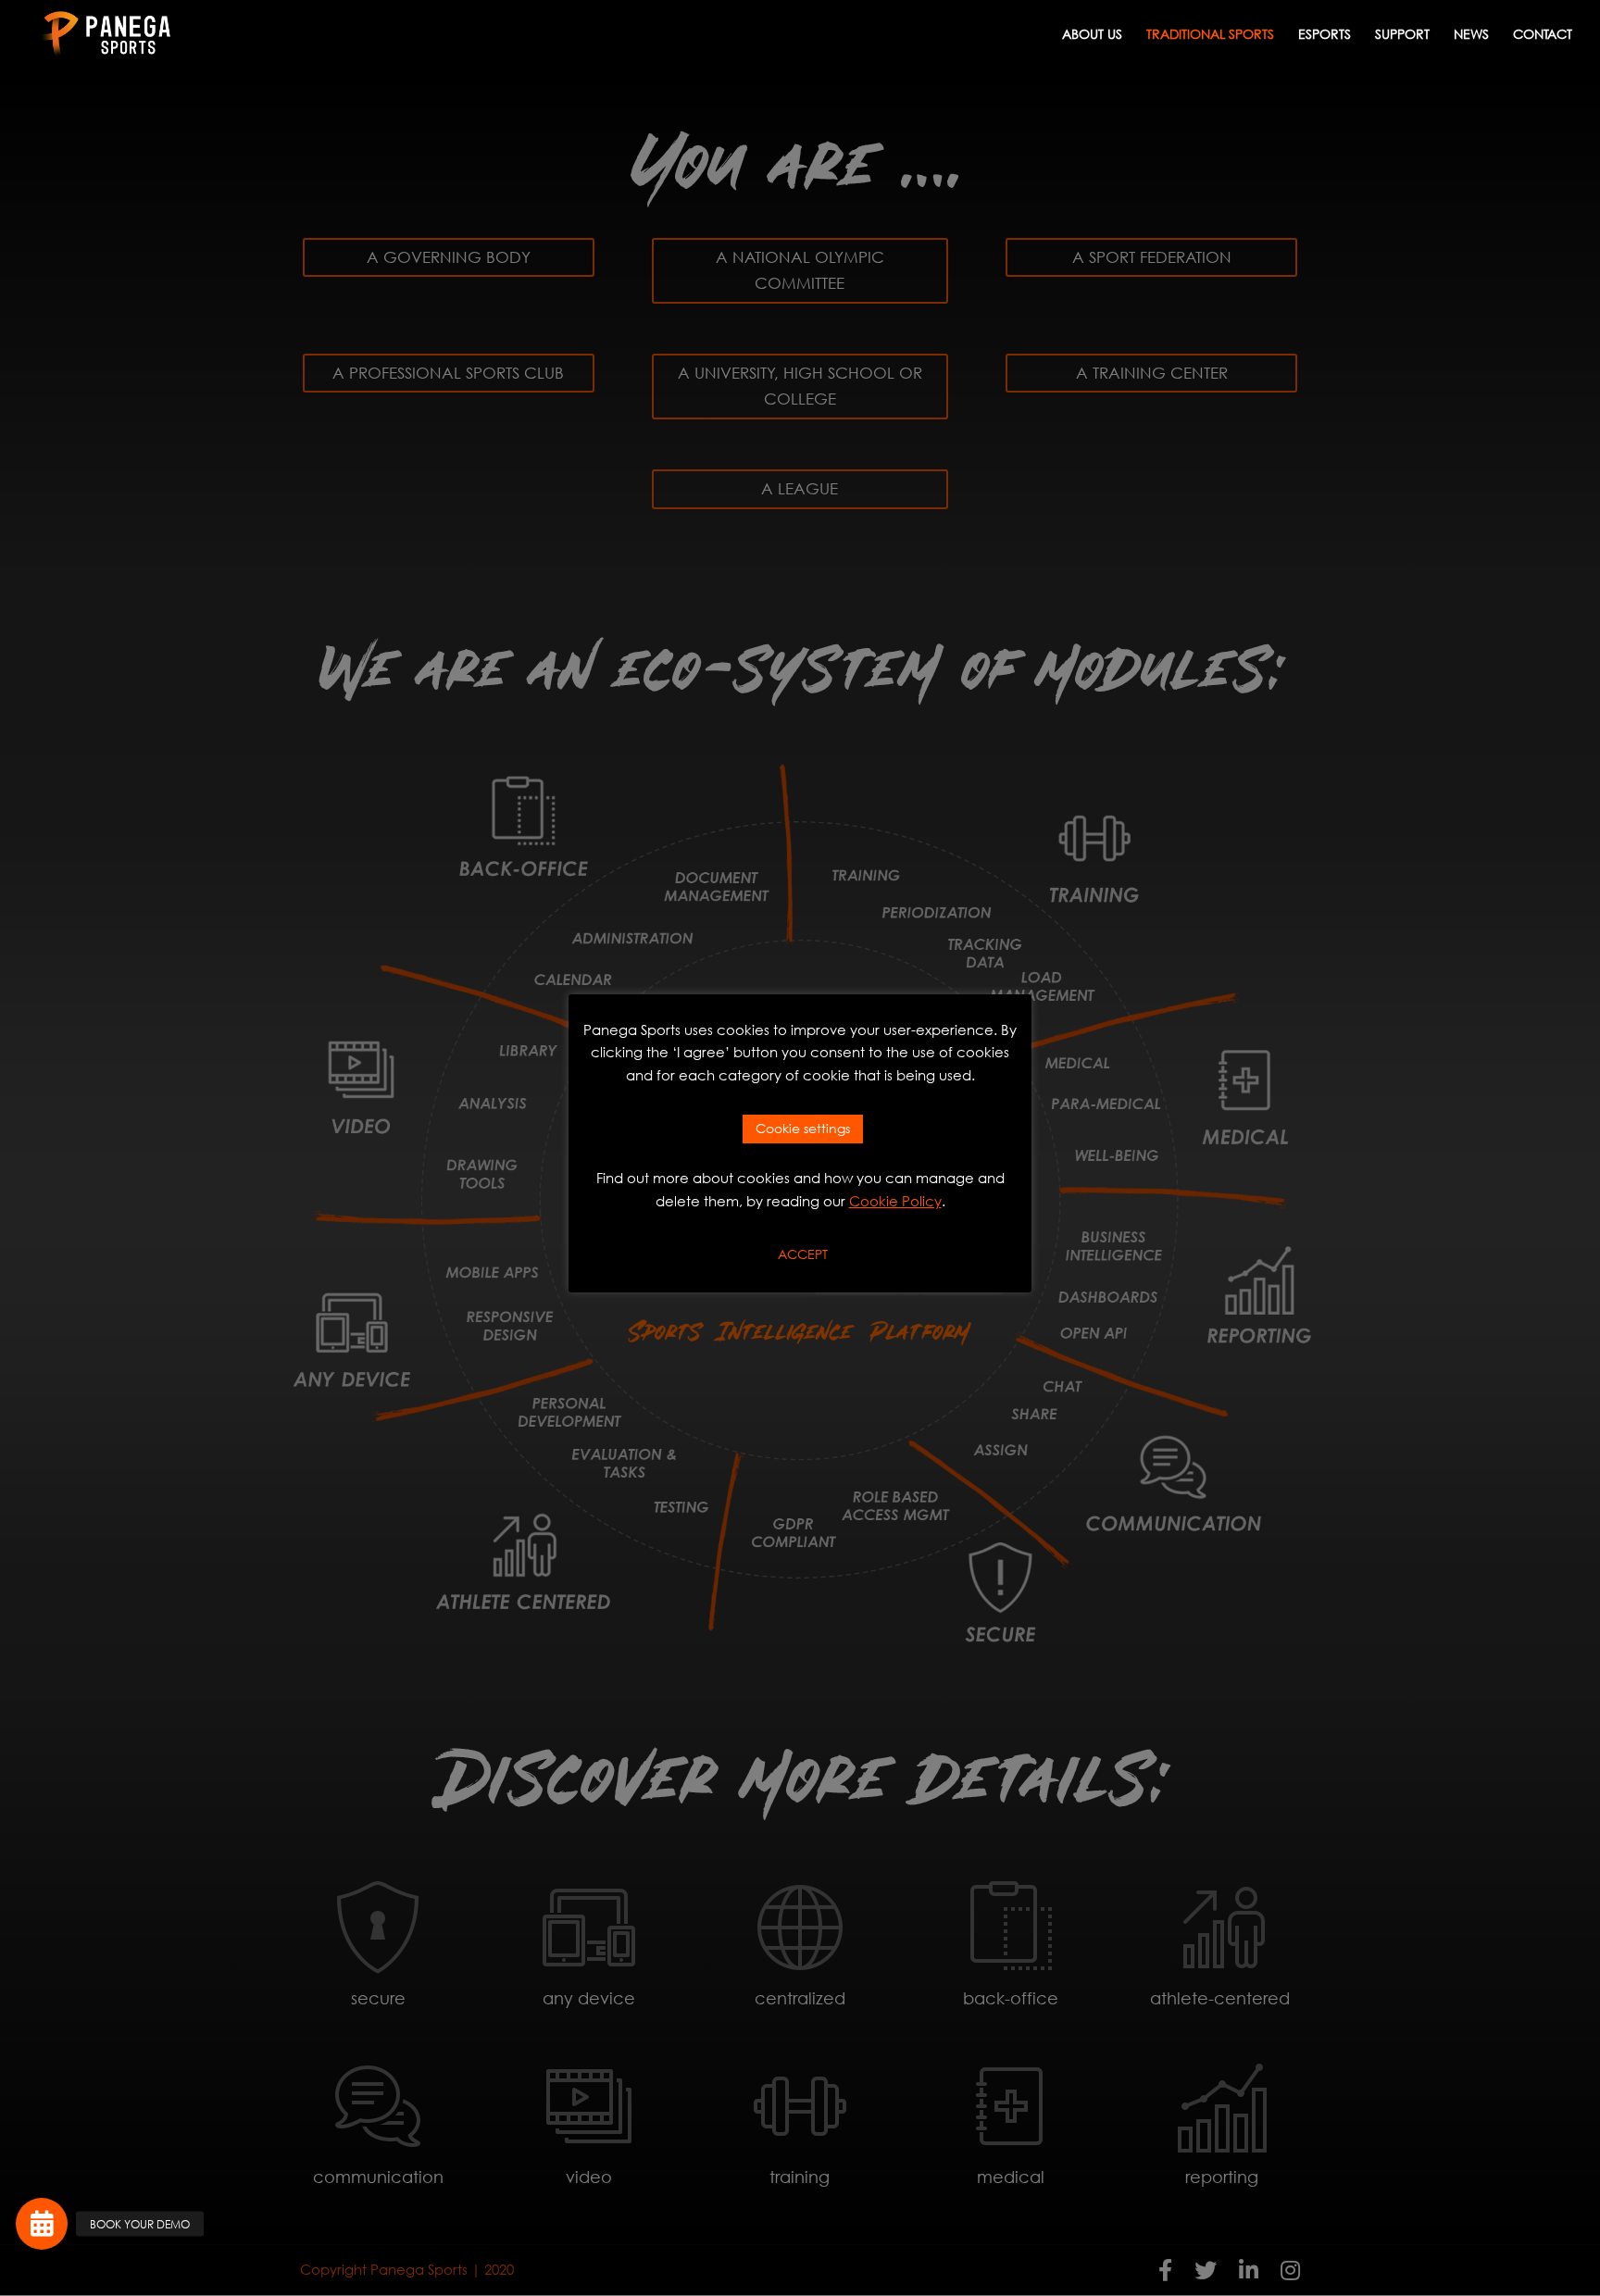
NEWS (1471, 35)
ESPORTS (1325, 35)
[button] (42, 2224)
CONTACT (1543, 35)
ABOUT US (1092, 35)
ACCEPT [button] (803, 1254)
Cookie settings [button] (803, 1128)
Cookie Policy (895, 1201)
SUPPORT (1402, 35)
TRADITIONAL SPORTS (1210, 35)
